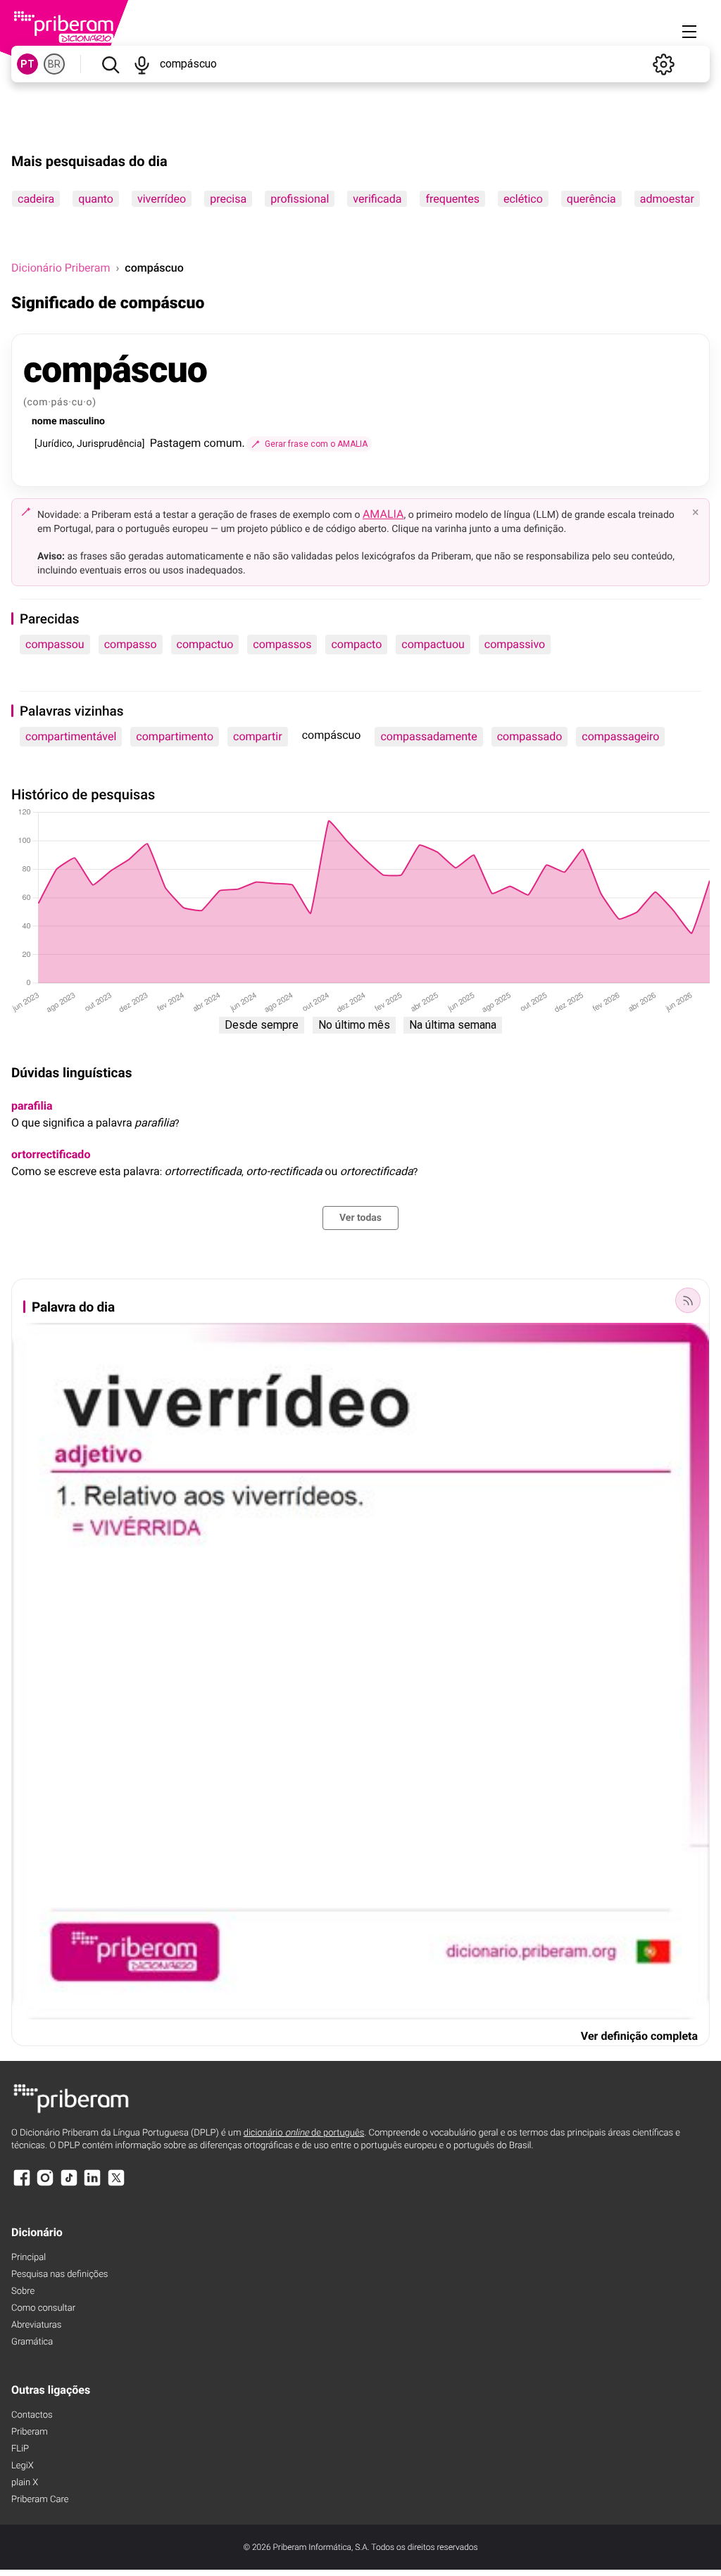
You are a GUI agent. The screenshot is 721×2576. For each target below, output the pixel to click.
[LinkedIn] (92, 2184)
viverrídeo (162, 199)
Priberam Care (40, 2500)
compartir (258, 736)
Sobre (23, 2291)
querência (591, 199)
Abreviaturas (36, 2325)
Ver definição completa (639, 2036)
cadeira (36, 199)
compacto (356, 644)
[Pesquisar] (110, 64)
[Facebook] (22, 2184)
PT (27, 64)
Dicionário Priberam (61, 268)
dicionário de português (304, 2133)
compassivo (515, 644)
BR (54, 64)
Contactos (32, 2415)
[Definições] (663, 64)
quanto (96, 199)
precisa (228, 199)
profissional (300, 199)
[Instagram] (45, 2184)
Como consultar (43, 2308)
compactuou (433, 644)
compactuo (205, 644)
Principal (29, 2258)
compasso (131, 644)
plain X (25, 2483)
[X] (116, 2184)
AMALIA (383, 514)
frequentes (452, 199)
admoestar (667, 199)
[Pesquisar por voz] (142, 64)
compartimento (175, 736)
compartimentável (71, 736)
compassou (55, 644)
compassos (282, 644)
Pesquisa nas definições (59, 2274)
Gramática (32, 2342)
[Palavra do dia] (688, 1300)
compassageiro (620, 736)
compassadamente (428, 736)
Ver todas (360, 1218)
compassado (530, 736)
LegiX (23, 2466)
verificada (377, 199)
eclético (523, 199)
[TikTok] (69, 2184)
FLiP (20, 2449)
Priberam (30, 2432)
